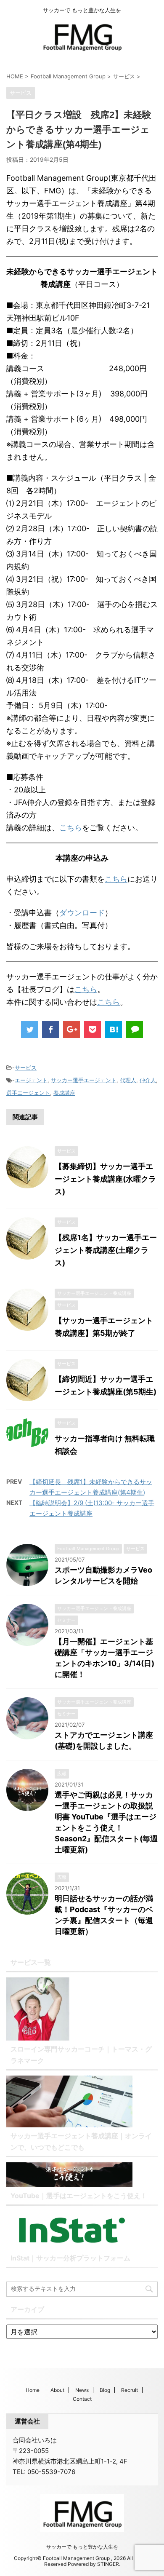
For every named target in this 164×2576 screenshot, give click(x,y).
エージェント (31, 1080)
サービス (26, 1067)
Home (33, 2390)
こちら (71, 828)
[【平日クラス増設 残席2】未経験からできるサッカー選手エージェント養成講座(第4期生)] (114, 1030)
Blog (105, 2390)
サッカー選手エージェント (84, 1080)
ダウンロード (82, 913)
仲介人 (148, 1080)
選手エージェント (28, 1093)
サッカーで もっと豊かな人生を (82, 2547)
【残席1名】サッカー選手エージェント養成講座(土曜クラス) (106, 1250)
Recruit (130, 2390)
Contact (82, 2399)
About (57, 2390)
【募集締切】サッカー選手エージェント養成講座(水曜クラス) (105, 1179)
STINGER (108, 2564)
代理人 (128, 1080)
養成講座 (64, 1093)
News (82, 2390)
